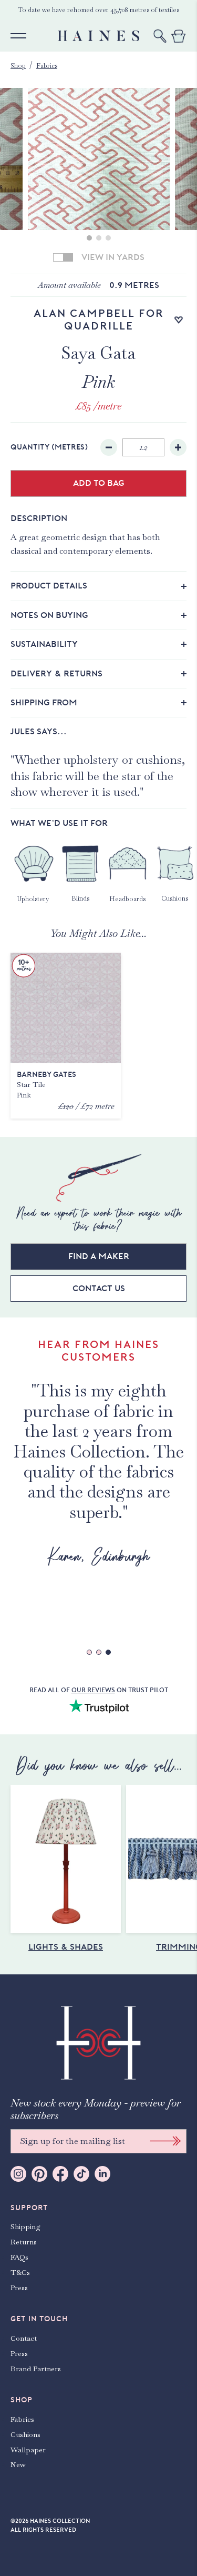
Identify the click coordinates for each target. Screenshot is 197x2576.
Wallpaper (28, 2450)
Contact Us (99, 1289)
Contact (24, 2338)
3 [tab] (108, 238)
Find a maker (99, 1256)
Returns (24, 2242)
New (18, 2464)
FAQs (19, 2257)
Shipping (25, 2226)
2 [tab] (99, 238)
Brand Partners (36, 2369)
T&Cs (20, 2272)
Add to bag (99, 483)
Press (19, 2288)
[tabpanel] (99, 159)
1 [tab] (89, 238)
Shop (18, 66)
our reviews (93, 1690)
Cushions (25, 2434)
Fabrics (47, 66)
